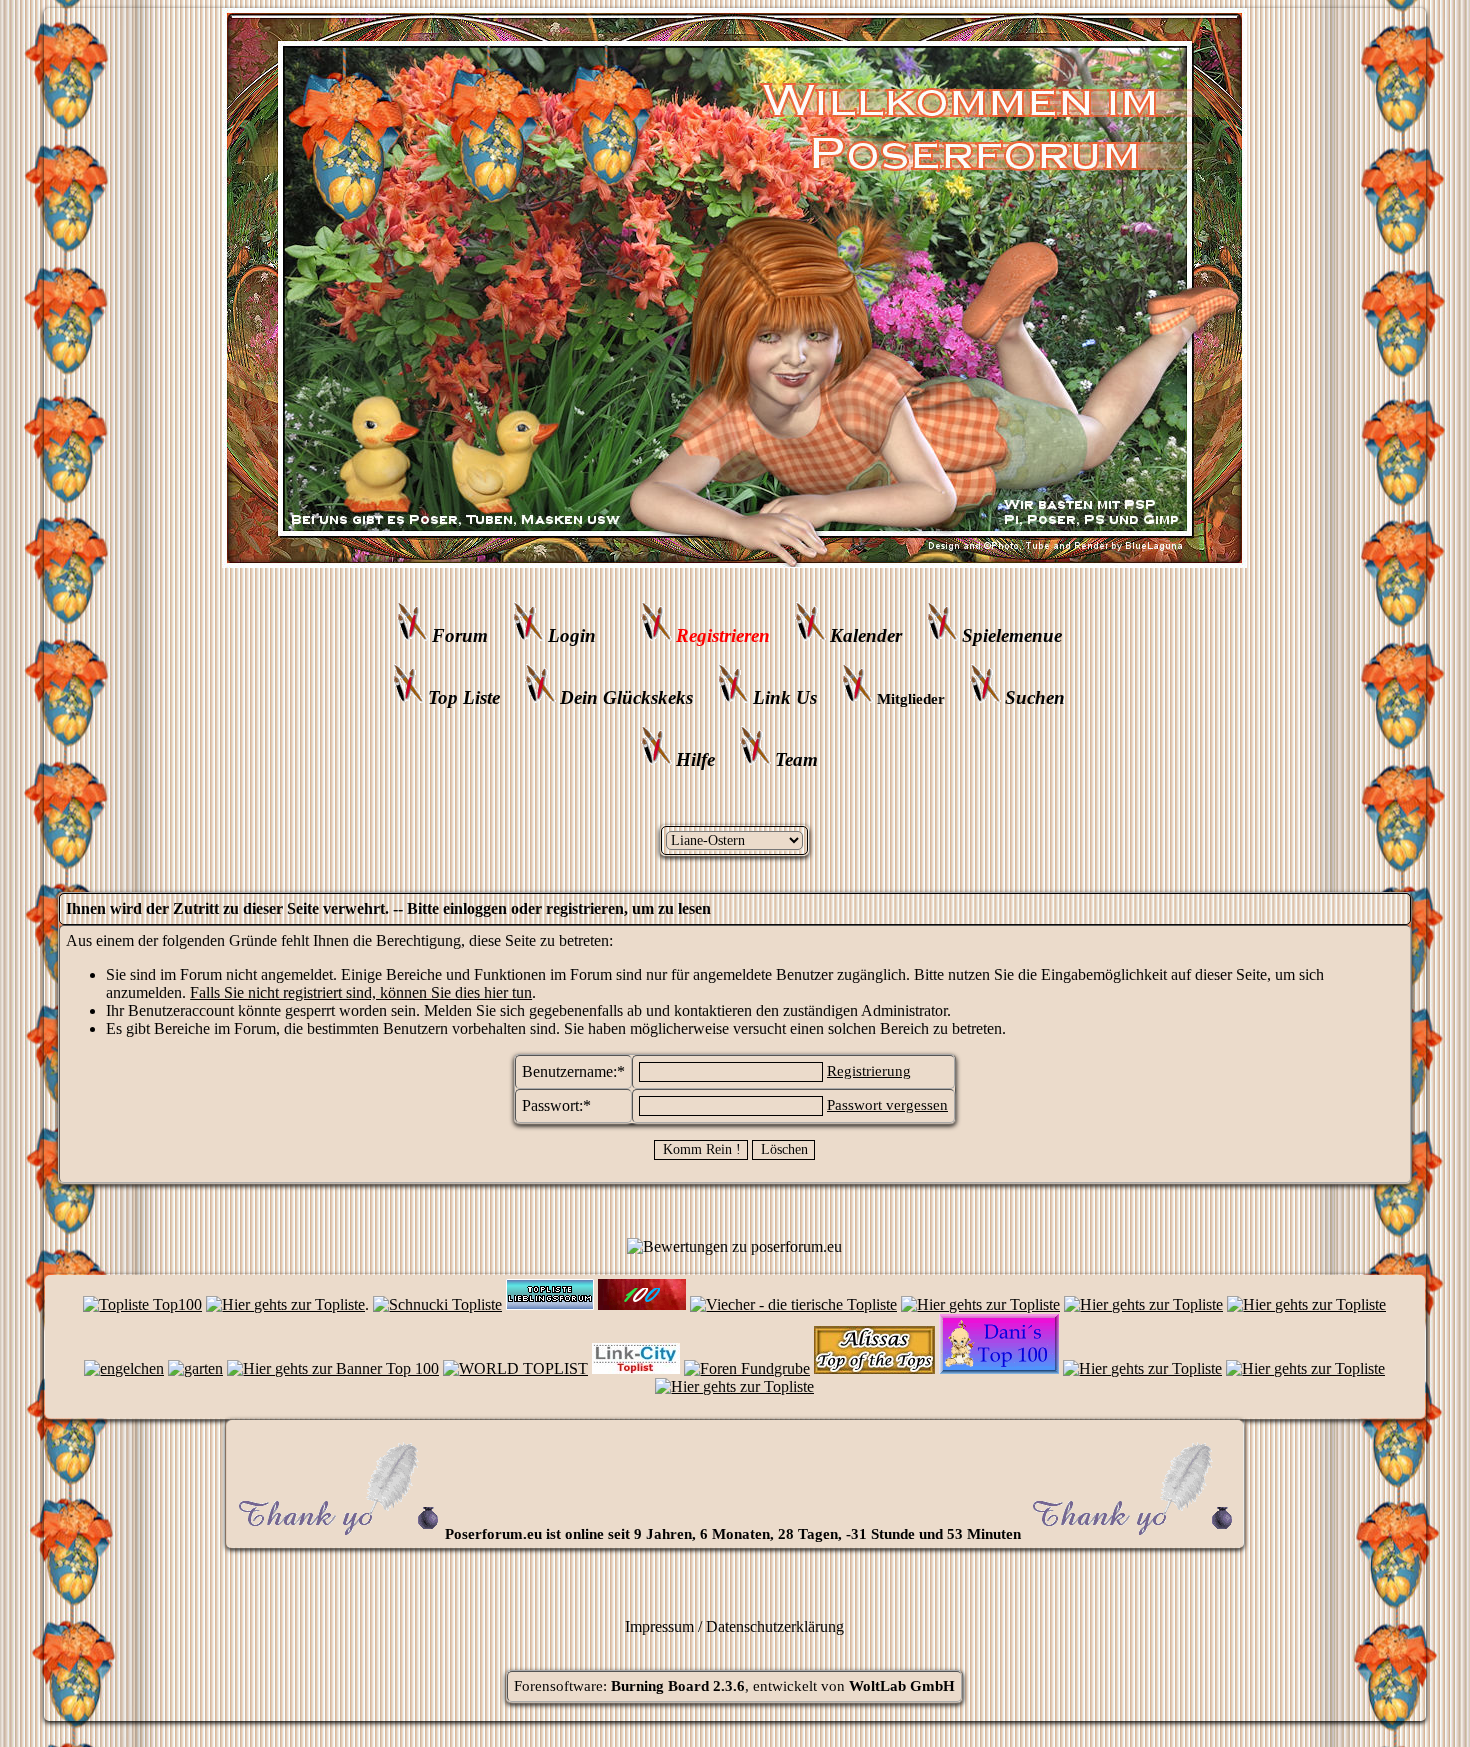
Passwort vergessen (887, 1105)
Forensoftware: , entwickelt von (734, 1686)
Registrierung (869, 1071)
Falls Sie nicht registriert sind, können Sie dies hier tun (361, 992)
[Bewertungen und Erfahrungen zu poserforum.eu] (734, 1246)
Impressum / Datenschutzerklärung (734, 1626)
